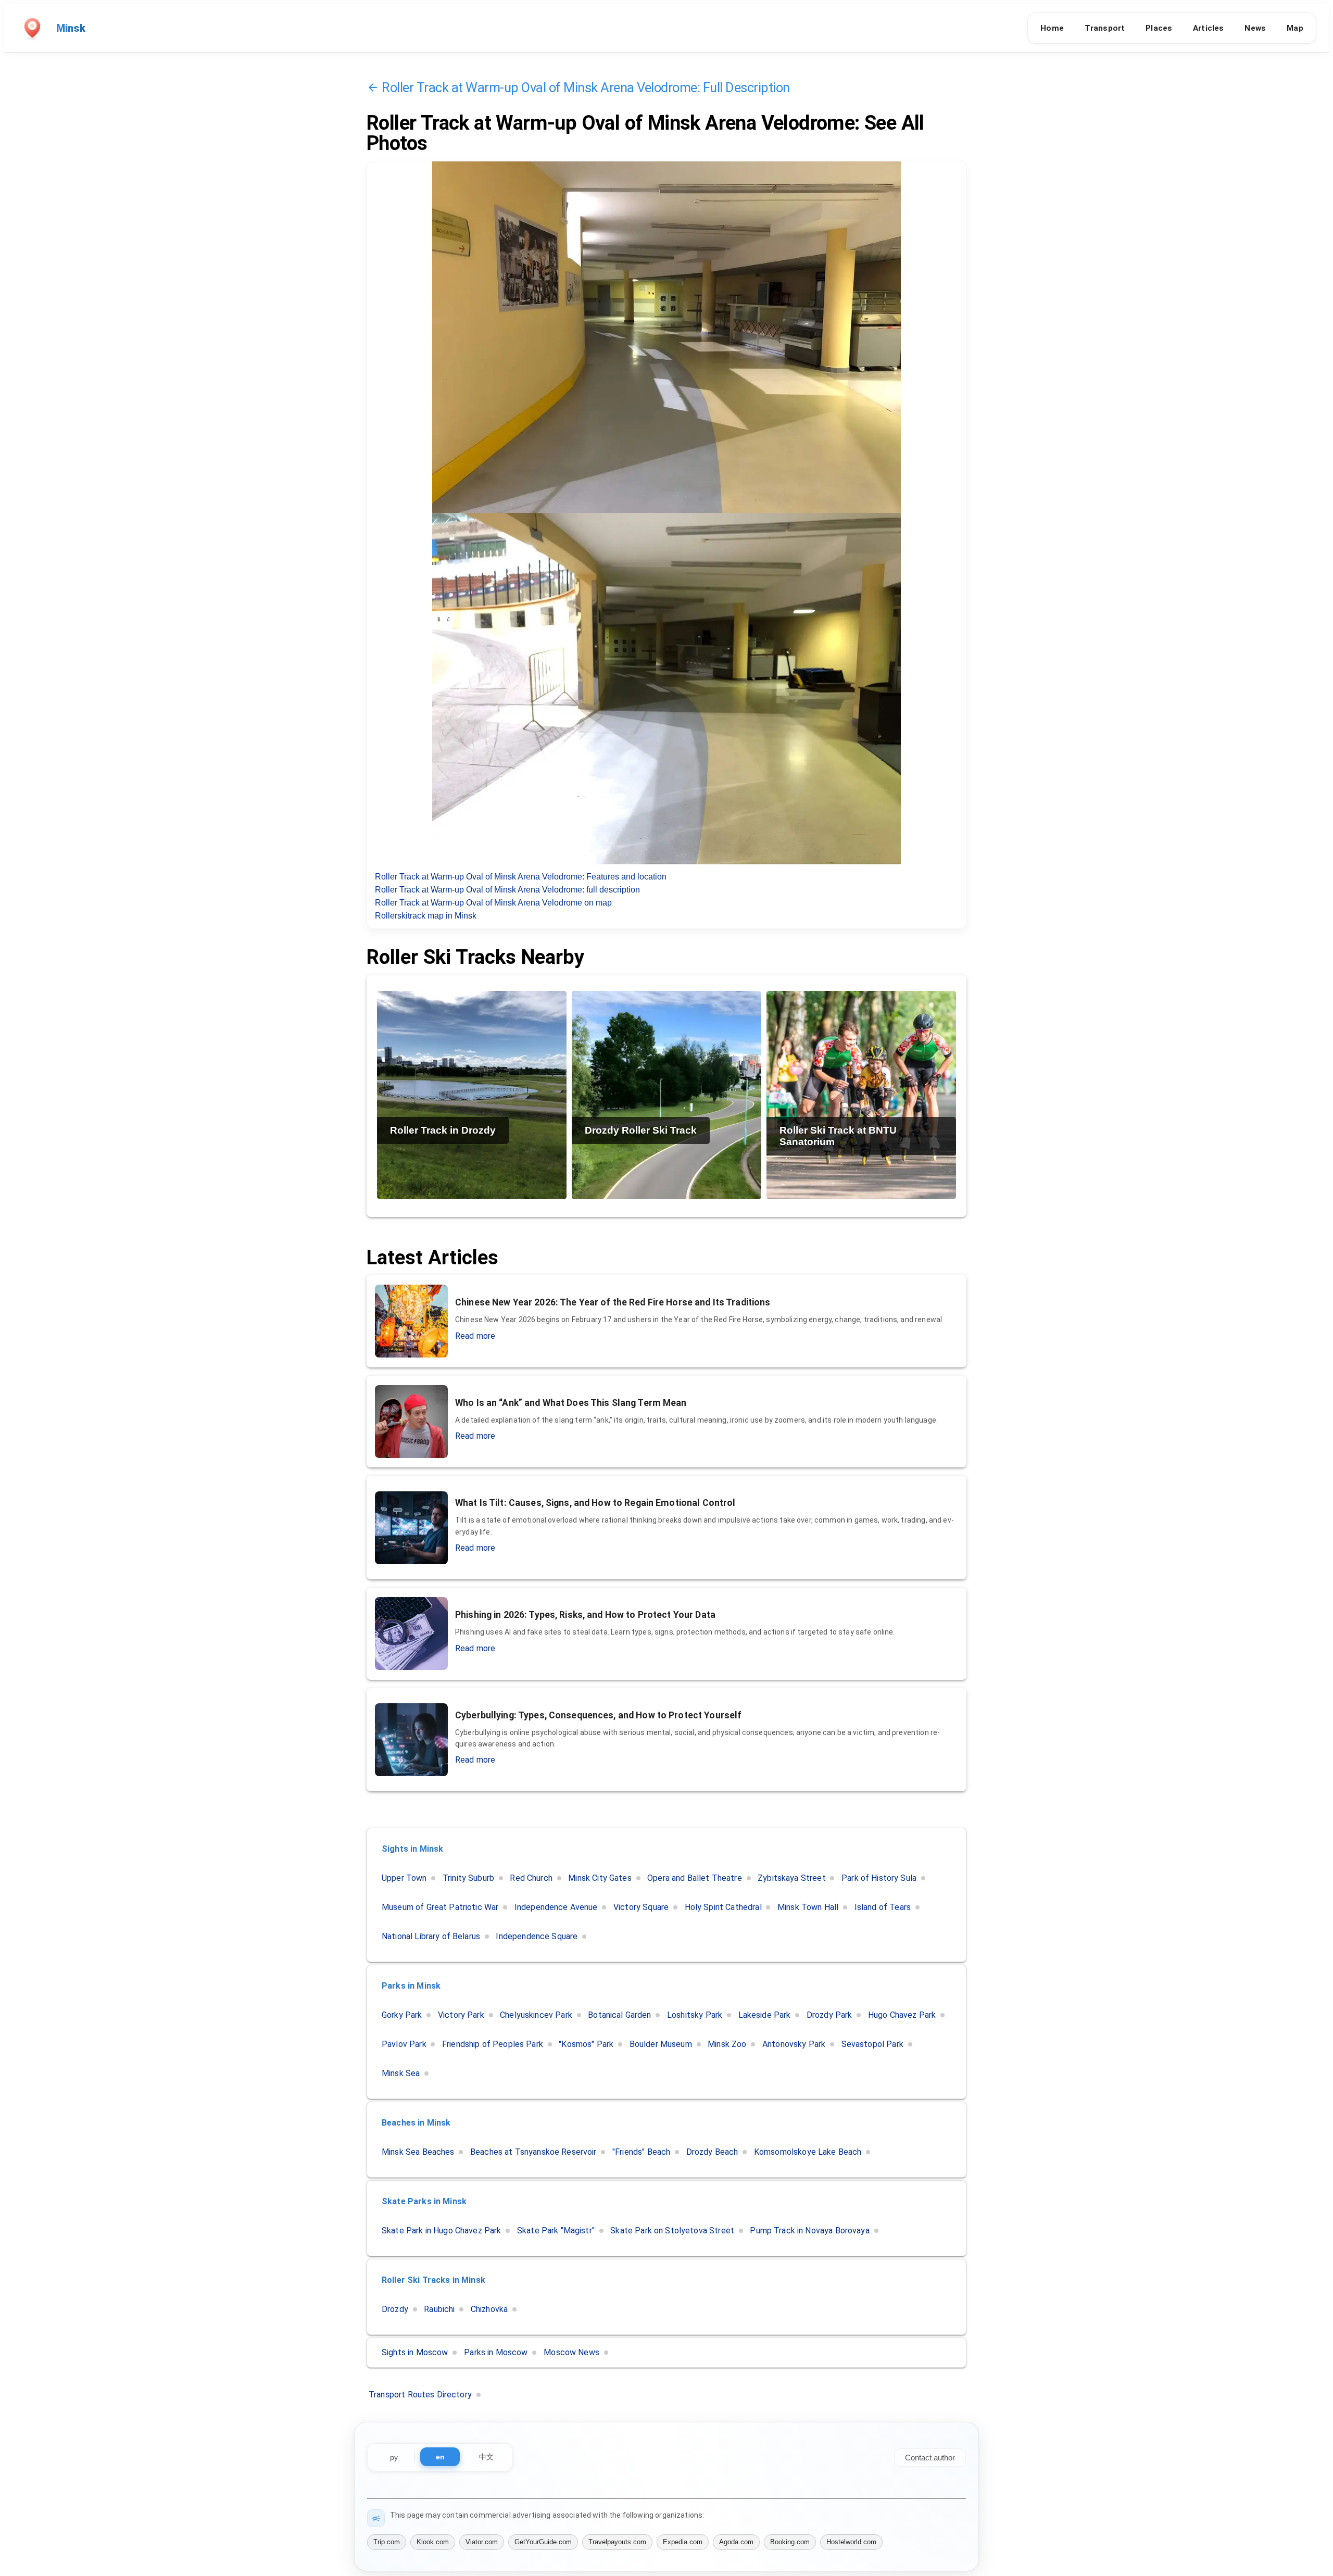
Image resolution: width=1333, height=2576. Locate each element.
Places (1159, 28)
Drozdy (395, 2309)
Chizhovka (489, 2309)
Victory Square (641, 1907)
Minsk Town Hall (808, 1907)
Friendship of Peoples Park (493, 2044)
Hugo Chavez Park (902, 2015)
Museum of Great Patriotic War (440, 1907)
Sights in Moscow (415, 2352)
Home (1052, 28)
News (1255, 28)
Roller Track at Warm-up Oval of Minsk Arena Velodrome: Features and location (521, 877)
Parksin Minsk (411, 1986)
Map (1295, 28)
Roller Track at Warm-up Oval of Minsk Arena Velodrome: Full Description (586, 87)
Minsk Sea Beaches (418, 2152)
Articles (1208, 28)
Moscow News (571, 2352)
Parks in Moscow (496, 2352)
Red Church (531, 1878)
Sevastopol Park (872, 2044)
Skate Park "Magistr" (556, 2231)
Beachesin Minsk (416, 2123)
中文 (486, 2457)
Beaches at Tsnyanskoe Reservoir (533, 2152)
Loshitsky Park (695, 2015)
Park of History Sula (879, 1878)
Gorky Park (402, 2015)
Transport (1105, 28)
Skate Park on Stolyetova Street (672, 2231)
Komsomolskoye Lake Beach (808, 2152)
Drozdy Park (829, 2015)
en (440, 2457)
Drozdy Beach (712, 2152)
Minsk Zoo (727, 2044)
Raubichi (439, 2309)
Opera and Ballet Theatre (695, 1878)
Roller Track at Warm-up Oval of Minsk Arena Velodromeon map (493, 903)
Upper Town (404, 1878)
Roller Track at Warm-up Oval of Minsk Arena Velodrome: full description (507, 890)
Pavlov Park (404, 2044)
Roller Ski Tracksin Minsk (433, 2280)
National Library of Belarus (431, 1936)
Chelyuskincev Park (536, 2015)
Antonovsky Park (794, 2044)
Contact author (930, 2458)
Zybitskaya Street (792, 1878)
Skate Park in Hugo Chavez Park (442, 2231)
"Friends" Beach (641, 2152)
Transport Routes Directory (420, 2395)
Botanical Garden (619, 2015)
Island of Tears (883, 1907)
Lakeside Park (765, 2015)
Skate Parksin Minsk (424, 2201)
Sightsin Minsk (412, 1849)
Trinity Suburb (468, 1878)
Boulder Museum (661, 2044)
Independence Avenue (556, 1907)
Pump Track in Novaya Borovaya (809, 2231)
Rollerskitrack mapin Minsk (426, 916)
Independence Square (537, 1936)
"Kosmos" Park (586, 2044)
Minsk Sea (401, 2073)
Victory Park (461, 2015)
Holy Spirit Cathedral (723, 1907)
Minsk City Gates (600, 1878)
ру (394, 2457)
